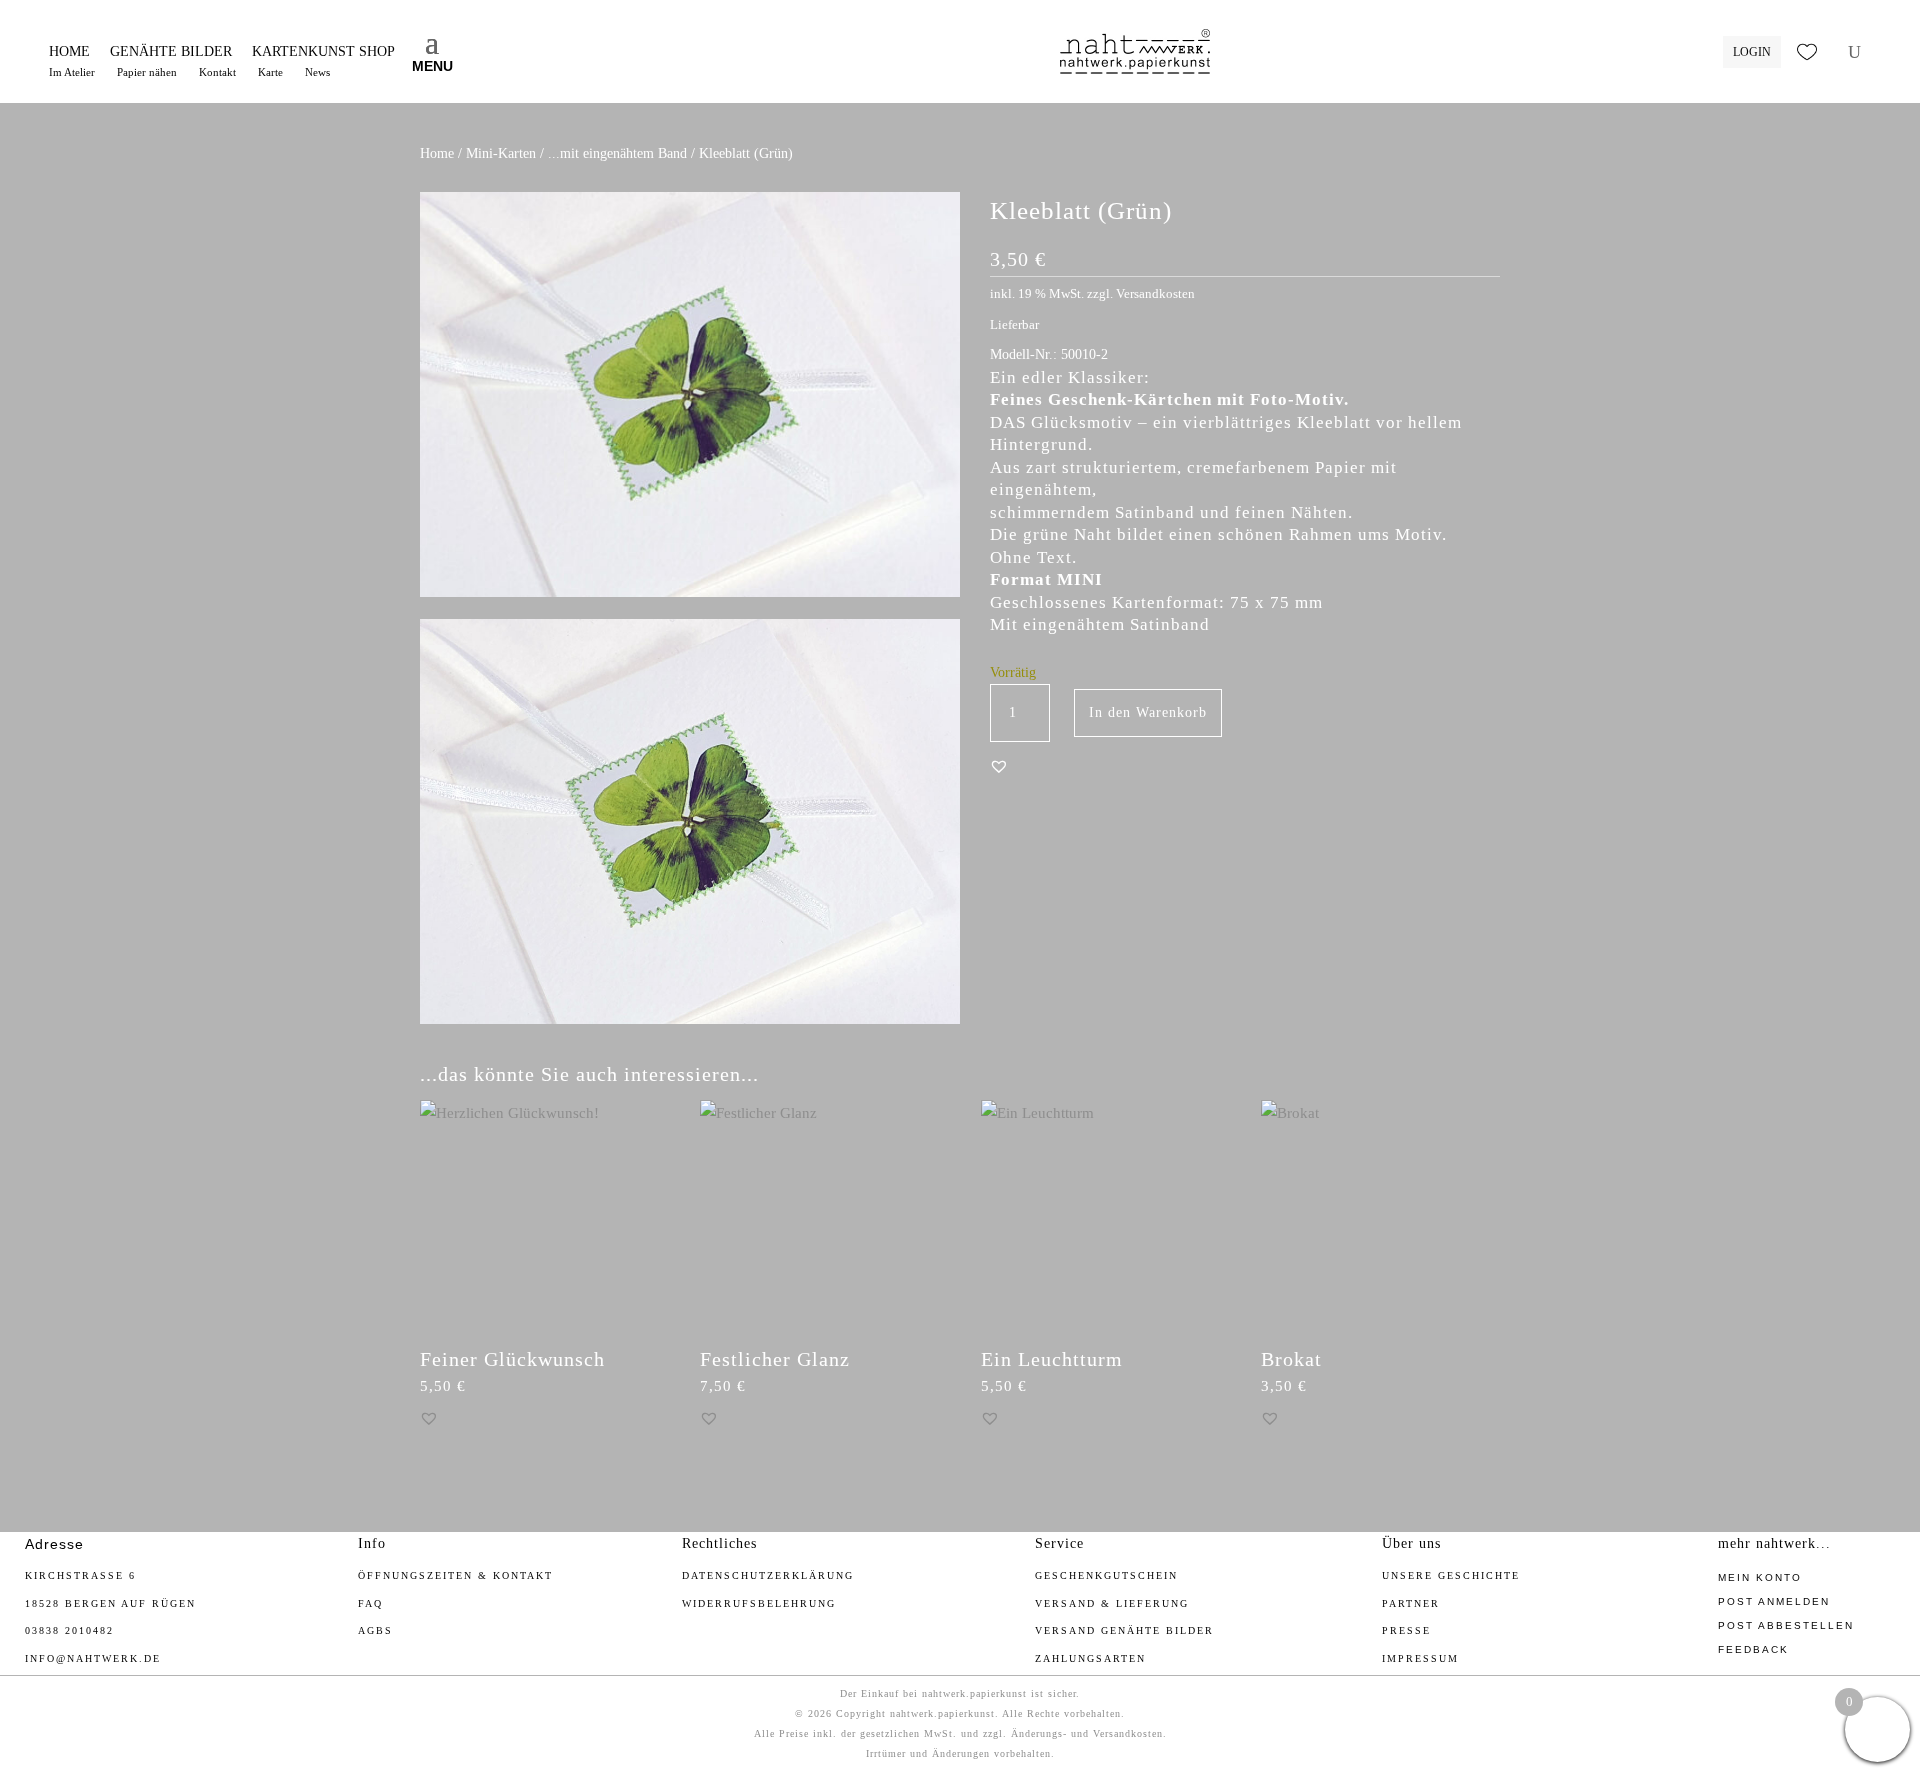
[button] (999, 766)
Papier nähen (147, 72)
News (317, 72)
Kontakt (217, 72)
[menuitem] (69, 52)
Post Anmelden (1774, 1601)
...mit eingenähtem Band (617, 153)
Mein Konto (1760, 1577)
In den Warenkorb (1148, 712)
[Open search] (1854, 52)
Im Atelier (72, 72)
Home (437, 153)
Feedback (1753, 1649)
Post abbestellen (1786, 1625)
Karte (270, 72)
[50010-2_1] (690, 1019)
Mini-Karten (501, 153)
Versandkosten (1155, 294)
